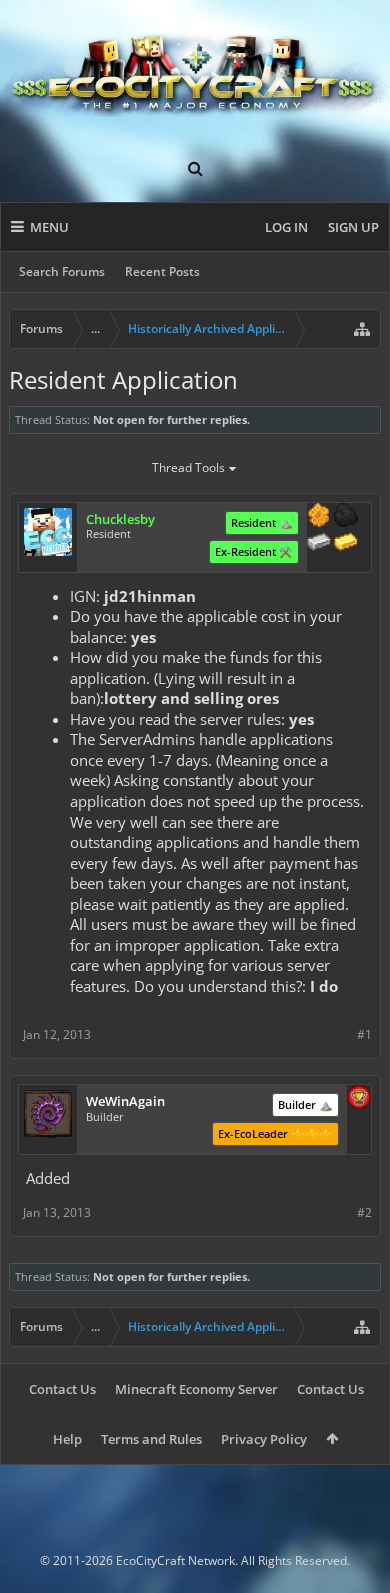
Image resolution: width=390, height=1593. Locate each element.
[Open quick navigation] (362, 329)
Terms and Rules (151, 1439)
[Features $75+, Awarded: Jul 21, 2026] (319, 544)
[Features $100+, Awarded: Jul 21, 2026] (346, 544)
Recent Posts (162, 271)
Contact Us (62, 1389)
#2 (364, 1212)
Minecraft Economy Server (196, 1389)
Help (67, 1439)
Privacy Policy (264, 1439)
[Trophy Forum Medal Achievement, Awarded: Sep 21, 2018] (359, 1099)
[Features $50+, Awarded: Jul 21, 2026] (346, 517)
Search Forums (62, 271)
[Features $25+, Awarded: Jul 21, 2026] (319, 517)
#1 (364, 1034)
